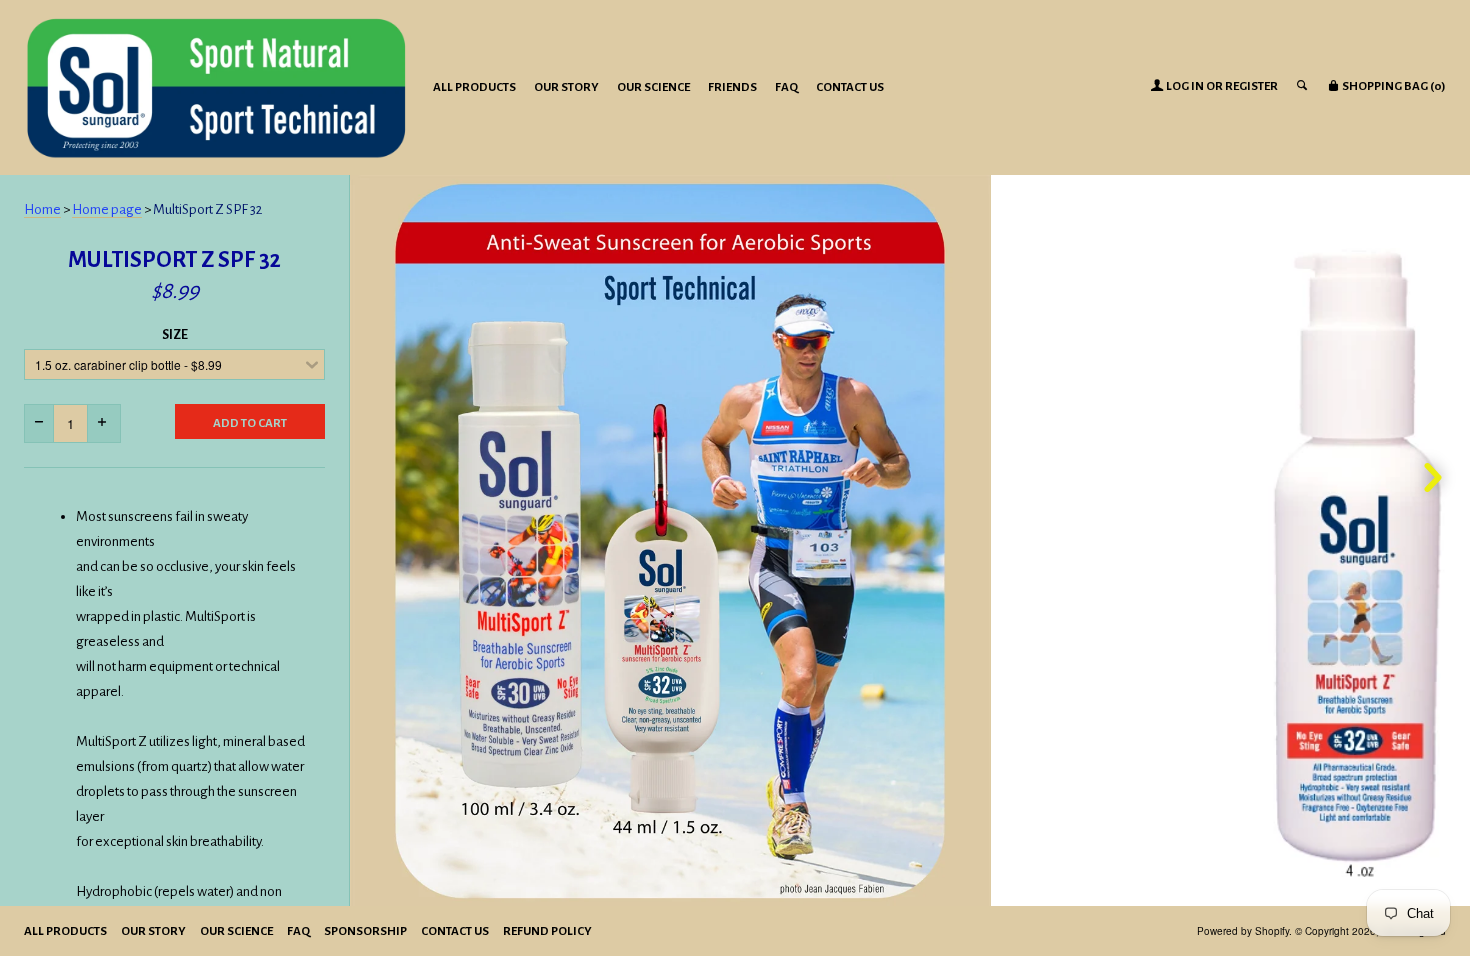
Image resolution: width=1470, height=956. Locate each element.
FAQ (786, 87)
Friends (732, 87)
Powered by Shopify (1243, 931)
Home (42, 209)
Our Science (653, 87)
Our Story (566, 87)
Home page (107, 209)
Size (175, 335)
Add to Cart (250, 423)
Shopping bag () (1393, 86)
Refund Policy (547, 931)
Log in (1185, 86)
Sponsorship (365, 931)
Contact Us (850, 87)
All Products (474, 87)
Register (1251, 86)
